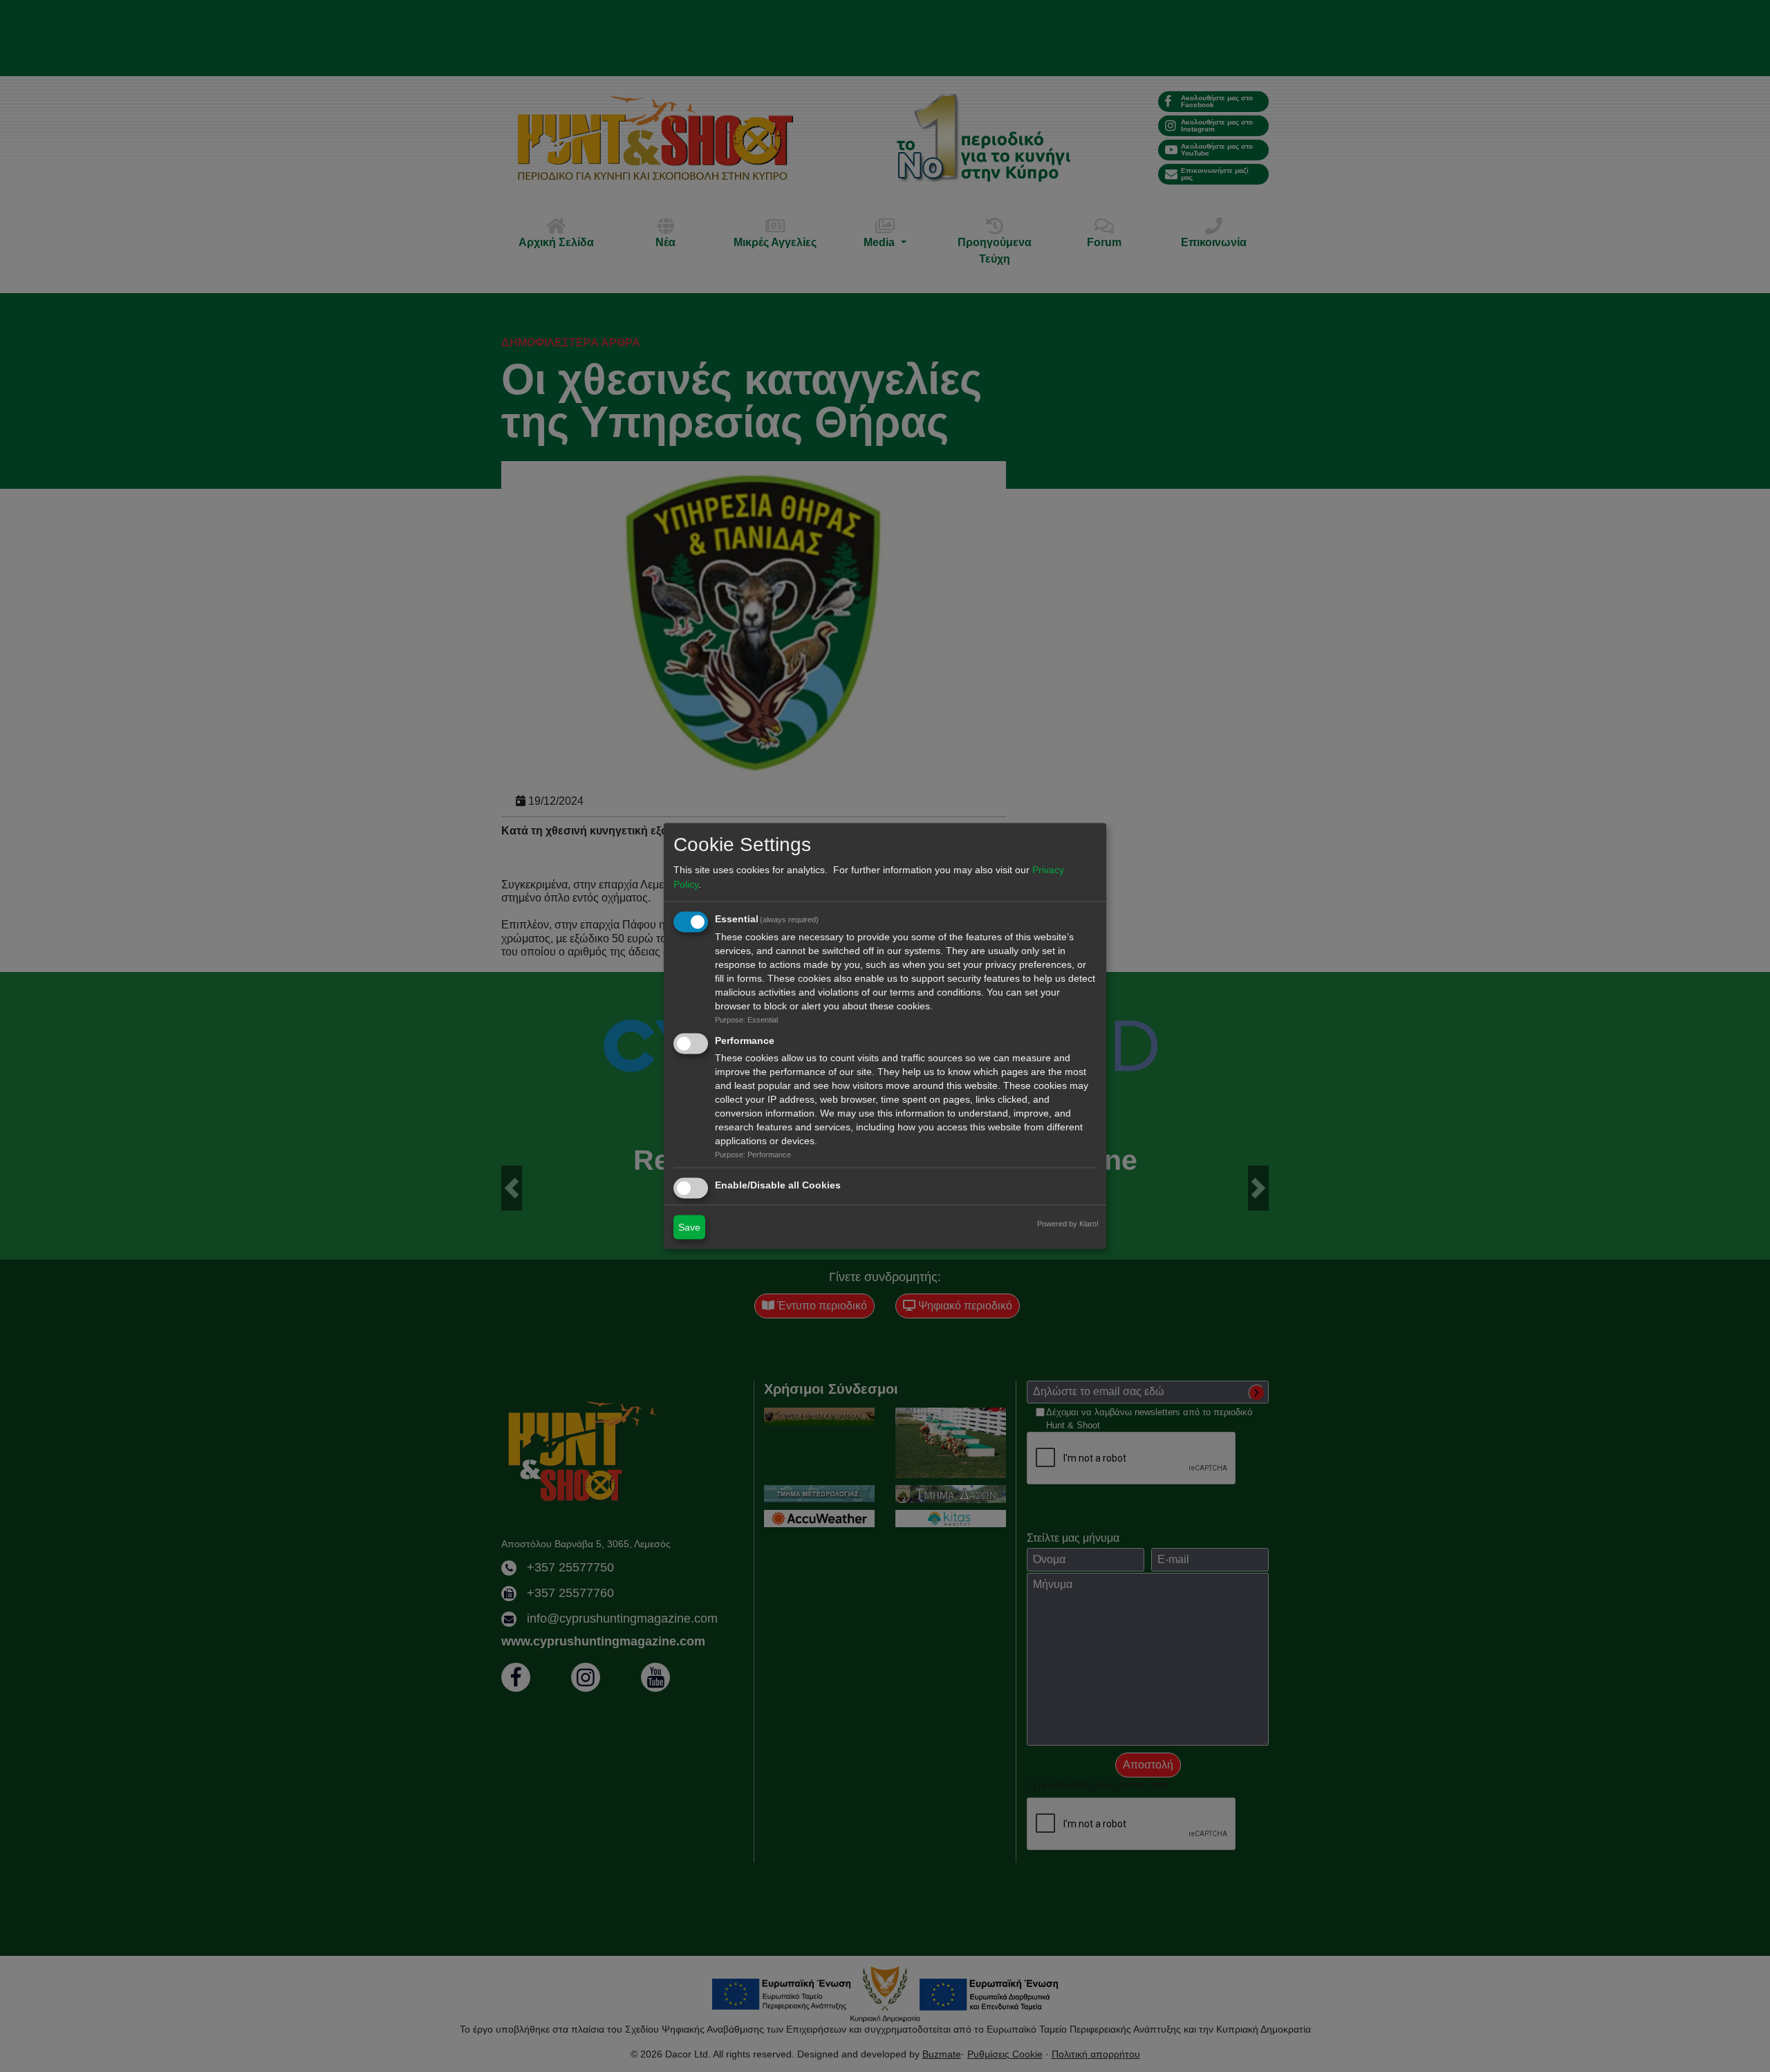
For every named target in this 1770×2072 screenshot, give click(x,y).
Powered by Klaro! (1068, 1224)
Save (689, 1227)
